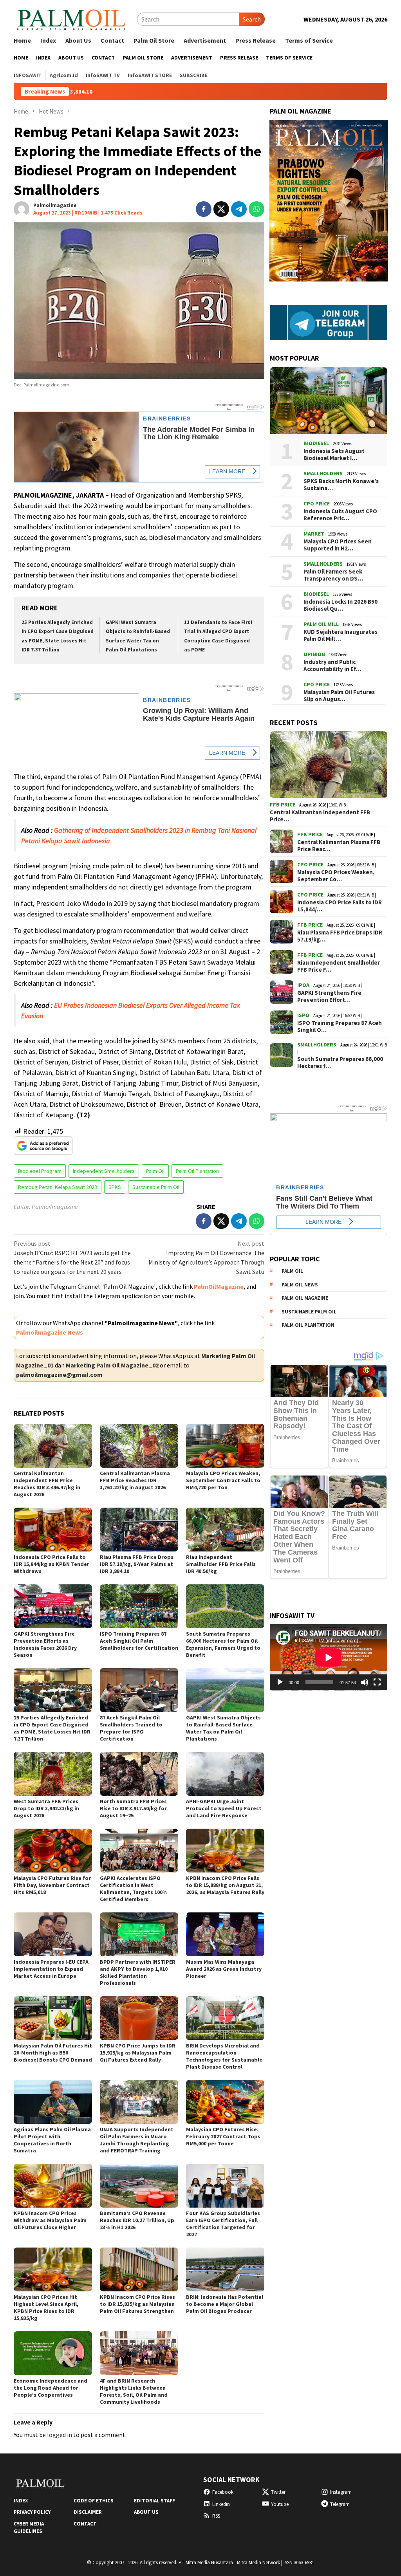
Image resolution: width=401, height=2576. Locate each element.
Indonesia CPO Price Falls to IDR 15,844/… (340, 906)
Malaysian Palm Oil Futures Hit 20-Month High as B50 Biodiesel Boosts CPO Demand (53, 2053)
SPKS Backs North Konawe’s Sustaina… (341, 485)
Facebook (223, 2492)
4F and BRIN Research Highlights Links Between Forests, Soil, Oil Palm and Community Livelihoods (134, 2391)
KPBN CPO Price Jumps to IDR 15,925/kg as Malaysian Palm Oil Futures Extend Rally (138, 2053)
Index (21, 2501)
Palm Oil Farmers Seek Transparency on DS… (333, 575)
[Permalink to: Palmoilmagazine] (22, 208)
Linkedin (221, 2504)
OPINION (314, 654)
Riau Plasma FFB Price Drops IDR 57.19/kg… (340, 936)
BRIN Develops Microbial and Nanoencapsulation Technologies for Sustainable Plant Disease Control (224, 2056)
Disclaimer (88, 2512)
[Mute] (365, 1682)
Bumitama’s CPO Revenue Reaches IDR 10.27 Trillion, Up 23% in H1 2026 (137, 2220)
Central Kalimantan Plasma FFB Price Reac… (339, 846)
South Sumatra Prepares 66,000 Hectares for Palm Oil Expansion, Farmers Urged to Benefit (223, 1644)
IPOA (303, 985)
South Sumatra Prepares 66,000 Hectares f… (340, 1063)
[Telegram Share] (239, 209)
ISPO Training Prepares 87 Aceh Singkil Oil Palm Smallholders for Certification (139, 1641)
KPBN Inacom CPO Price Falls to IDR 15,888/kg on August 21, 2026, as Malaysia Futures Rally (225, 1885)
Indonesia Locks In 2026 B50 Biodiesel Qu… (340, 605)
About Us (146, 2512)
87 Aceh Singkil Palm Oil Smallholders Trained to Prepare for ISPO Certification (131, 1728)
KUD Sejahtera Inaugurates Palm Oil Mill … (340, 635)
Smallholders (323, 473)
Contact (85, 2524)
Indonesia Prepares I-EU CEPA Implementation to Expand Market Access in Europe (51, 1969)
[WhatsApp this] (256, 209)
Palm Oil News (300, 1285)
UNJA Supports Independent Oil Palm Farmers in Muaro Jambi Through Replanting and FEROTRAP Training (137, 2140)
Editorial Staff (154, 2501)
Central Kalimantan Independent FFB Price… (320, 816)
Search (252, 19)
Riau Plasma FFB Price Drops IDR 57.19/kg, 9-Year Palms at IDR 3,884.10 (137, 1564)
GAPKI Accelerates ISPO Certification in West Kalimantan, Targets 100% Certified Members (134, 1889)
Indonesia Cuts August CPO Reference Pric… (340, 515)
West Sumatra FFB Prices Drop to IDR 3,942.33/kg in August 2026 (46, 1808)
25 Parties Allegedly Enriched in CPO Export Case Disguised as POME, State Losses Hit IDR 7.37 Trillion (52, 1728)
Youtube (280, 2504)
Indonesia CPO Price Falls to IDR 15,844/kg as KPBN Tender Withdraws (51, 1564)
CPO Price (317, 503)
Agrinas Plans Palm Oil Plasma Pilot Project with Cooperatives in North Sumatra (52, 2140)
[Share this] (204, 209)
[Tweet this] (221, 209)
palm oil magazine (305, 1298)
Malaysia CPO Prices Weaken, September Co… (336, 876)
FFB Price (283, 805)
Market (314, 534)
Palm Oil (155, 1171)
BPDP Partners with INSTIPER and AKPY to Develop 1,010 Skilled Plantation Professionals (138, 1972)
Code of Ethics (94, 2501)
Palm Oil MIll (321, 624)
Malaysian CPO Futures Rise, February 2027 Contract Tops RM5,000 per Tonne (223, 2136)
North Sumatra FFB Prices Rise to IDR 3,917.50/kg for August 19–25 (133, 1808)
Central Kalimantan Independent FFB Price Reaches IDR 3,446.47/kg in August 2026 (47, 1484)
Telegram (340, 2504)
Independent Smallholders (104, 1171)
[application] (329, 1657)
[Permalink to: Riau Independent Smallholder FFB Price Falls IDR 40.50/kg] (225, 1530)
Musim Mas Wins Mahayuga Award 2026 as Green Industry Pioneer (224, 1969)
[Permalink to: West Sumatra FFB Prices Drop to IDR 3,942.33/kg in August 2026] (53, 1774)
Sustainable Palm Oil (156, 1187)
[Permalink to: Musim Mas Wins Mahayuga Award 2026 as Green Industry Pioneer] (225, 1934)
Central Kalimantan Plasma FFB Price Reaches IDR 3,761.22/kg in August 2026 (135, 1480)
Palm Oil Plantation (197, 1171)
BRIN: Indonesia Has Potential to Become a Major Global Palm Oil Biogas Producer (225, 2304)
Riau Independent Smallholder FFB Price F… (339, 966)
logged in (60, 2435)
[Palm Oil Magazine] (71, 18)
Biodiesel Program (40, 1171)
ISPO (303, 1015)
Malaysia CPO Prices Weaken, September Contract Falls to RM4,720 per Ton (223, 1480)
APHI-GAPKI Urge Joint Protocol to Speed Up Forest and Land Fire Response (224, 1808)
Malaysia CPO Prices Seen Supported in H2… (338, 545)
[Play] (280, 1682)
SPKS (115, 1187)
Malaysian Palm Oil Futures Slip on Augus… (339, 696)
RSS (216, 2516)
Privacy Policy (32, 2512)
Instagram (341, 2492)
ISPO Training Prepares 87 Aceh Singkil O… (340, 1026)
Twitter (278, 2492)
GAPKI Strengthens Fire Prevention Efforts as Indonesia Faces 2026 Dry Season (45, 1644)
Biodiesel (316, 443)
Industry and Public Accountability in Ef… (332, 666)
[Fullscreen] (377, 1682)
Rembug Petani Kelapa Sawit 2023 (58, 1187)
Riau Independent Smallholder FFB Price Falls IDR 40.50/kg (221, 1564)
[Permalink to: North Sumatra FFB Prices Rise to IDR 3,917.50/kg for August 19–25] (139, 1774)
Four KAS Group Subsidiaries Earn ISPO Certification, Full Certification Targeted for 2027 (223, 2224)
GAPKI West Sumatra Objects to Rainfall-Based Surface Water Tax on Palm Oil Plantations (223, 1728)
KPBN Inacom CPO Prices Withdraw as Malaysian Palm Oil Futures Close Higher (50, 2220)
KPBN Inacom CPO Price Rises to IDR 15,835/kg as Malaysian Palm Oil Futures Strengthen (137, 2304)
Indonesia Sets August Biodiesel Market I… (334, 455)
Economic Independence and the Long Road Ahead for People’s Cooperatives (51, 2388)
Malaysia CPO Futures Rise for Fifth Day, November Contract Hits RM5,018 (52, 1885)
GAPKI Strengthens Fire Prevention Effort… (329, 996)
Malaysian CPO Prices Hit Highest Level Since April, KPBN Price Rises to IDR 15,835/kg (46, 2307)
